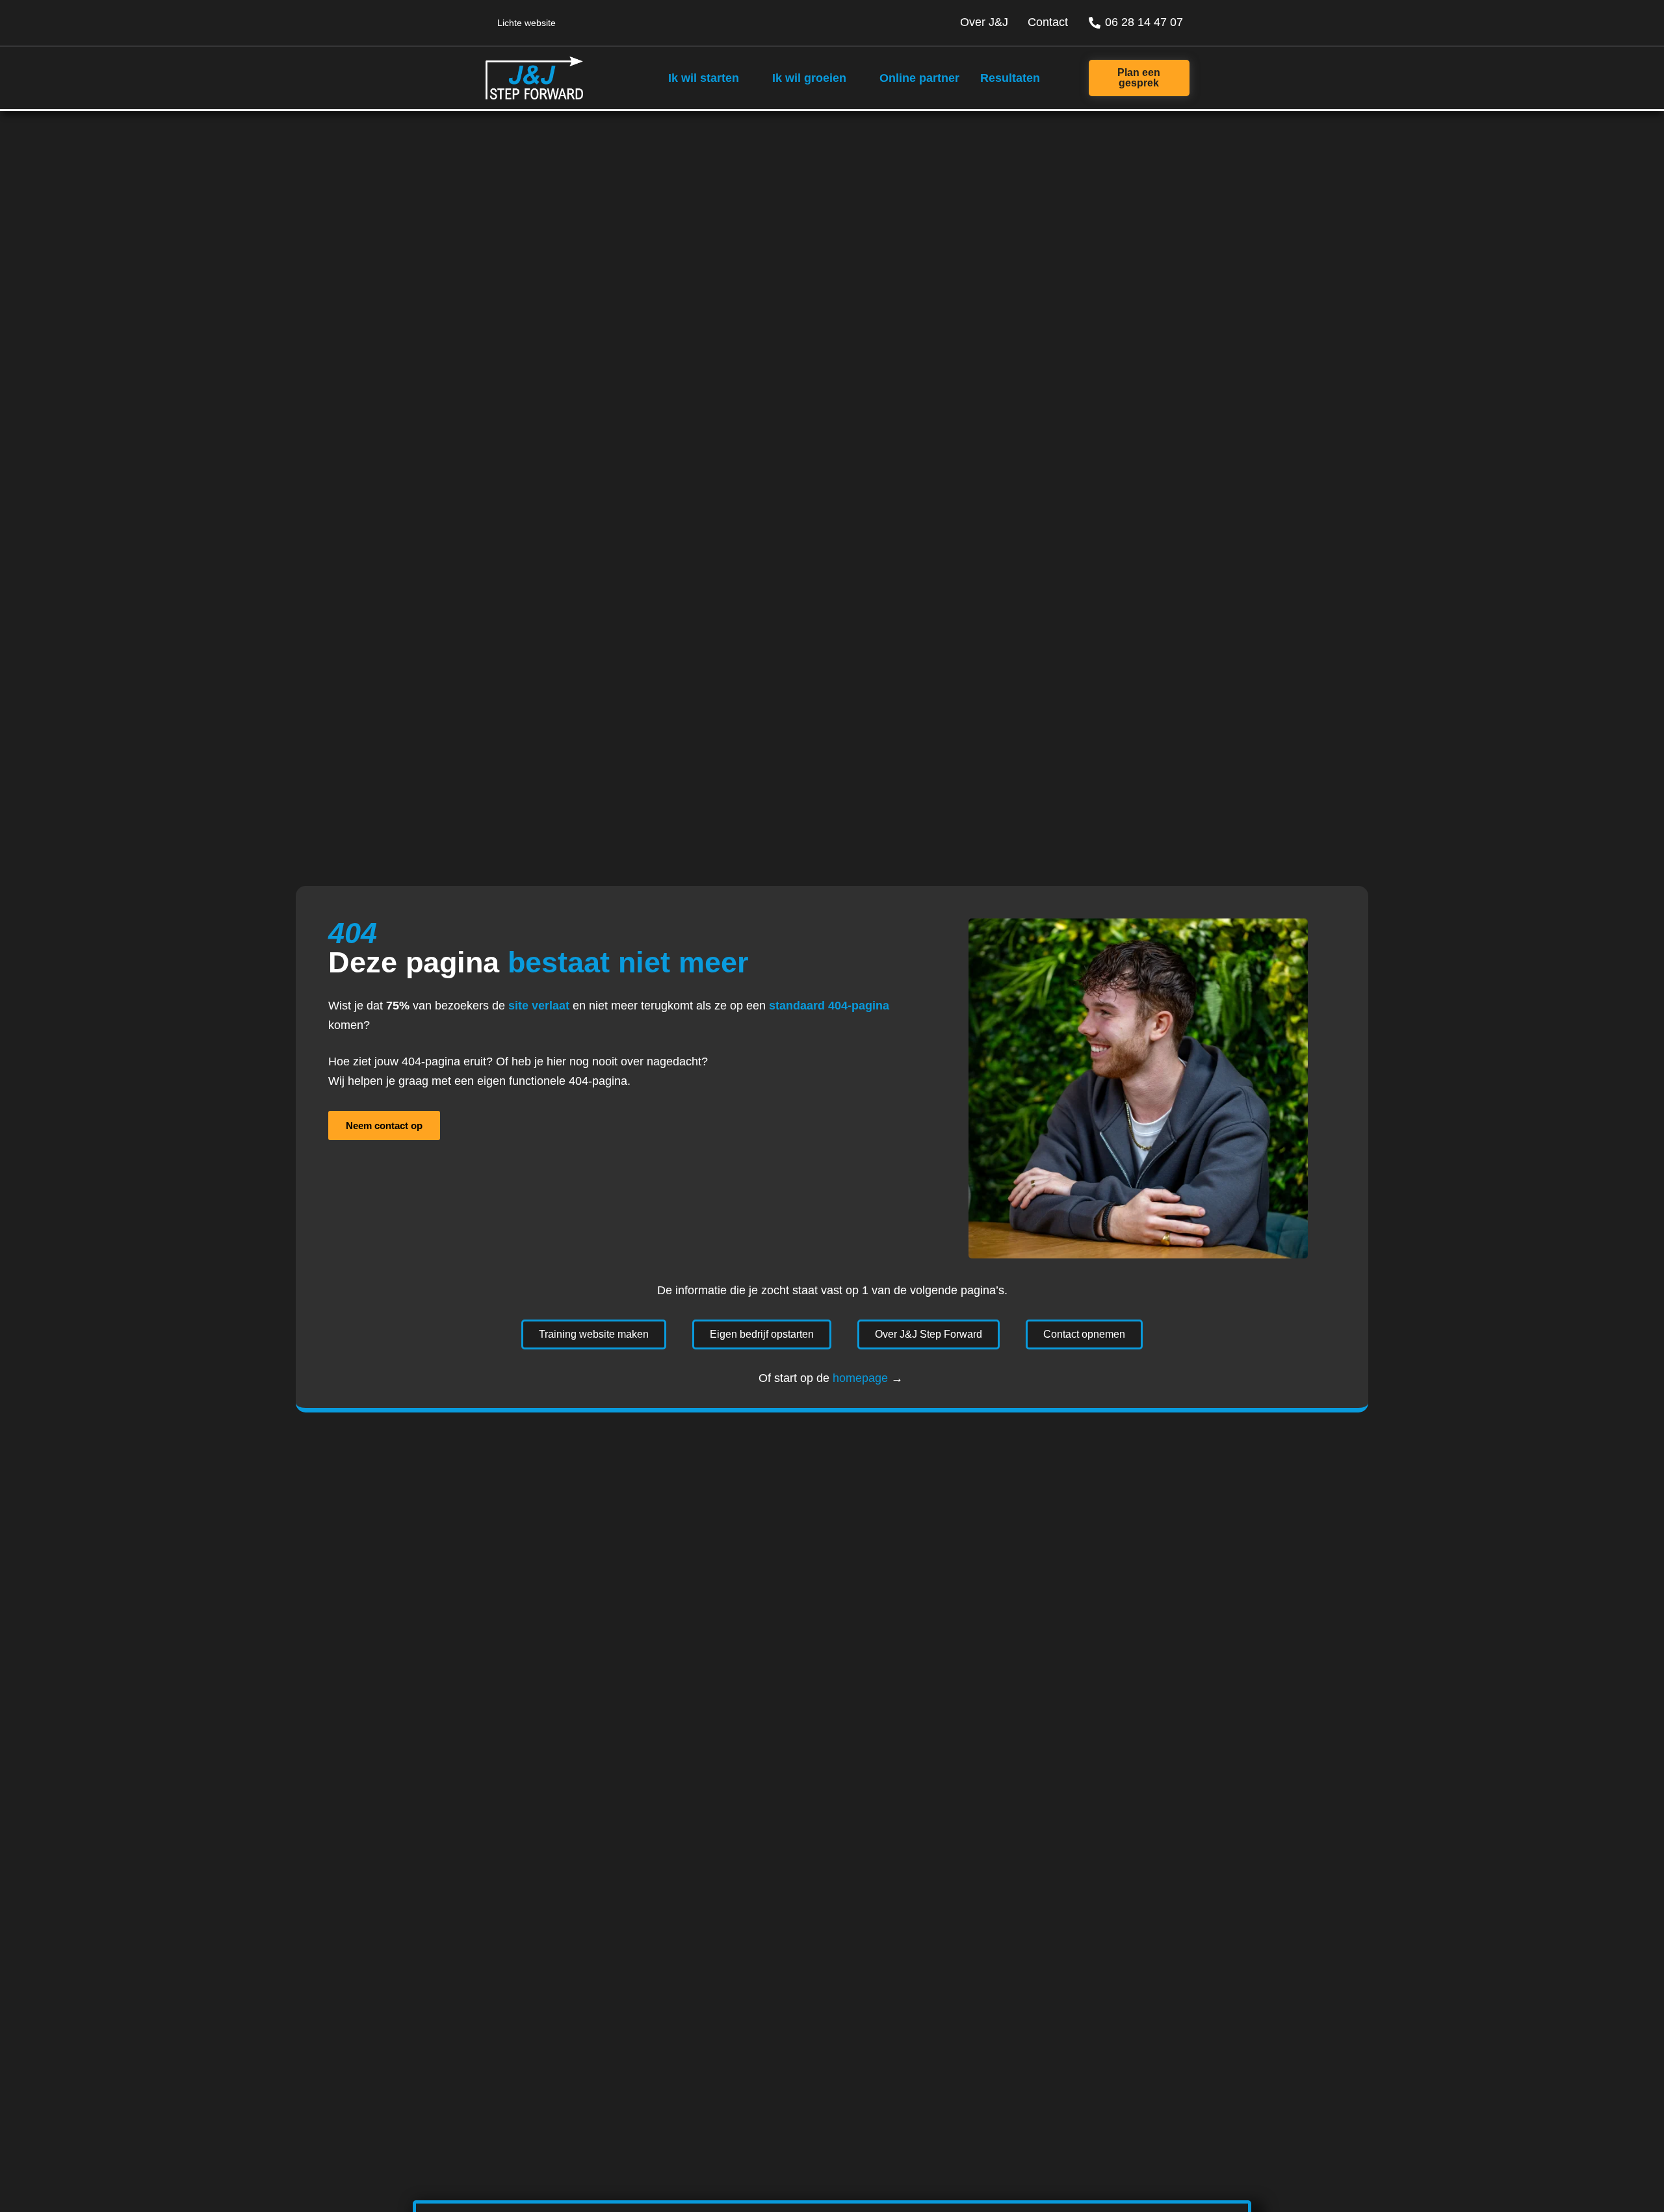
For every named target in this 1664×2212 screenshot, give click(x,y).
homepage (860, 1378)
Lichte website (526, 23)
